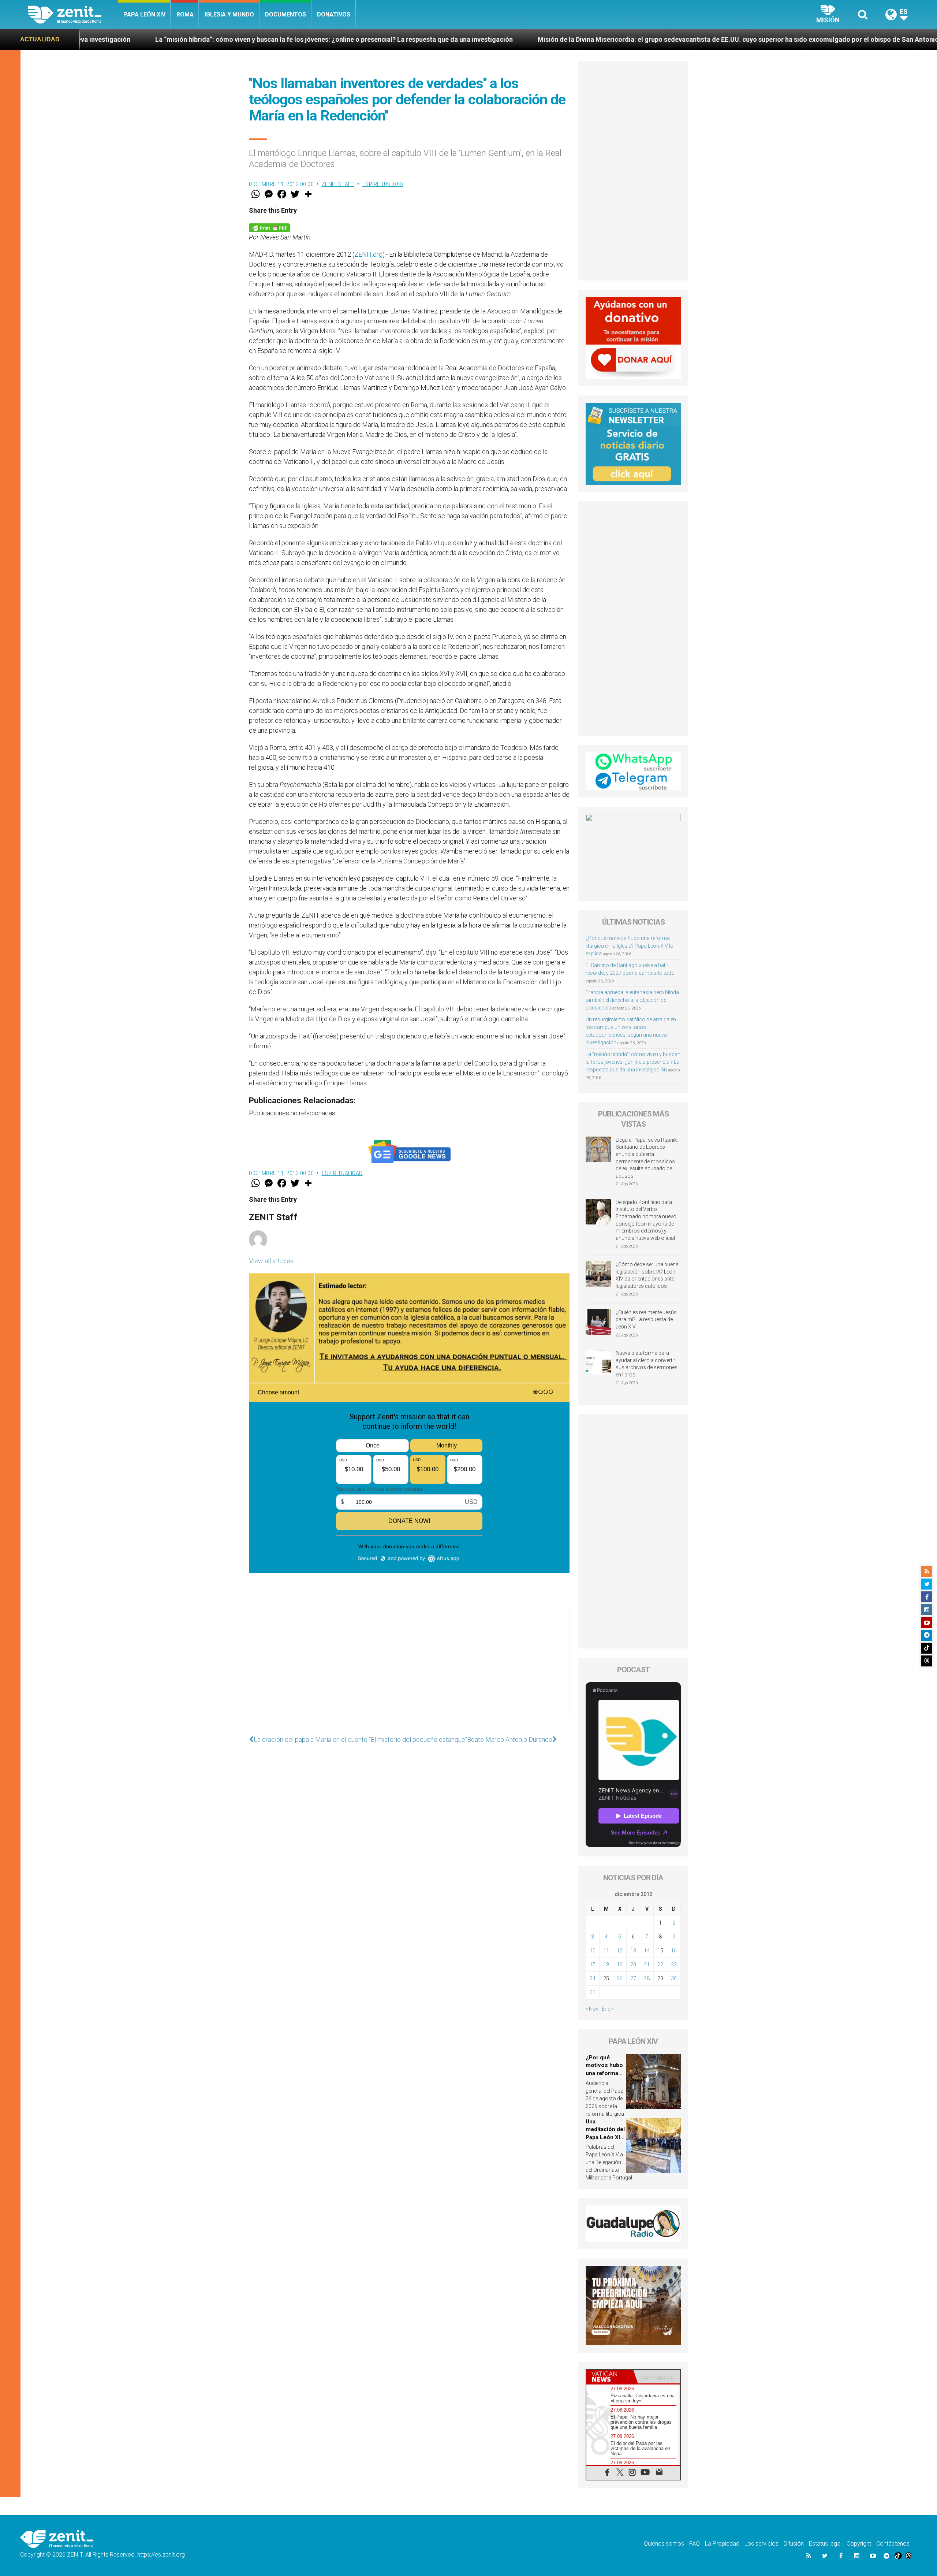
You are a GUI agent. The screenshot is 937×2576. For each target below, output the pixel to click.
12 (620, 1951)
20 (633, 1964)
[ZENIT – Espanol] (73, 15)
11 (606, 1951)
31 (593, 1992)
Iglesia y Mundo (229, 14)
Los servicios (761, 2544)
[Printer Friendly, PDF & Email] (269, 227)
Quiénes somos (664, 2544)
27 (633, 1978)
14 (647, 1951)
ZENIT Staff (338, 184)
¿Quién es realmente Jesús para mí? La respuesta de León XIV (646, 1319)
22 (660, 1964)
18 (606, 1964)
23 (674, 1964)
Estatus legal (825, 2544)
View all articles (271, 1261)
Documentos (285, 14)
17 (593, 1964)
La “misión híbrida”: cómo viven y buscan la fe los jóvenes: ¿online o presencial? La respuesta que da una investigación (633, 1062)
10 (593, 1951)
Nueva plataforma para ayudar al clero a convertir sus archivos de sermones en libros (647, 1364)
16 (674, 1951)
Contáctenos (893, 2544)
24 (593, 1978)
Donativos (334, 14)
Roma (185, 14)
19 (620, 1964)
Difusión (794, 2544)
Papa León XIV (144, 14)
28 (647, 1978)
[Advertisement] (409, 1668)
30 (674, 1978)
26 (620, 1978)
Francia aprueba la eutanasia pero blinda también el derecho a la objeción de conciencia (632, 1000)
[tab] (610, 2377)
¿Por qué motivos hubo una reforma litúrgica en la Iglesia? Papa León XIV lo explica (630, 946)
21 (647, 1964)
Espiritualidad (383, 184)
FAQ (695, 2544)
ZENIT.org (368, 254)
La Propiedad (722, 2544)
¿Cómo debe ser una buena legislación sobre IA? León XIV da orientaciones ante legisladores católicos (647, 1275)
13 (633, 1951)
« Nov (592, 2009)
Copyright (859, 2544)
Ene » (608, 2009)
